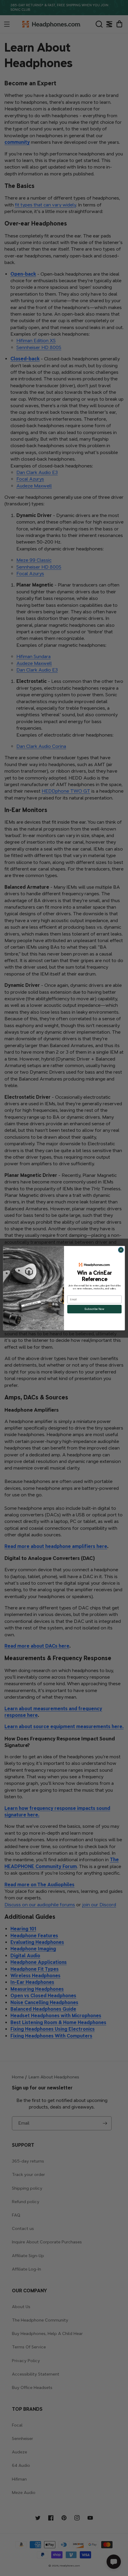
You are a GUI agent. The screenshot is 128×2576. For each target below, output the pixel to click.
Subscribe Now (94, 1309)
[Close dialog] (121, 1250)
